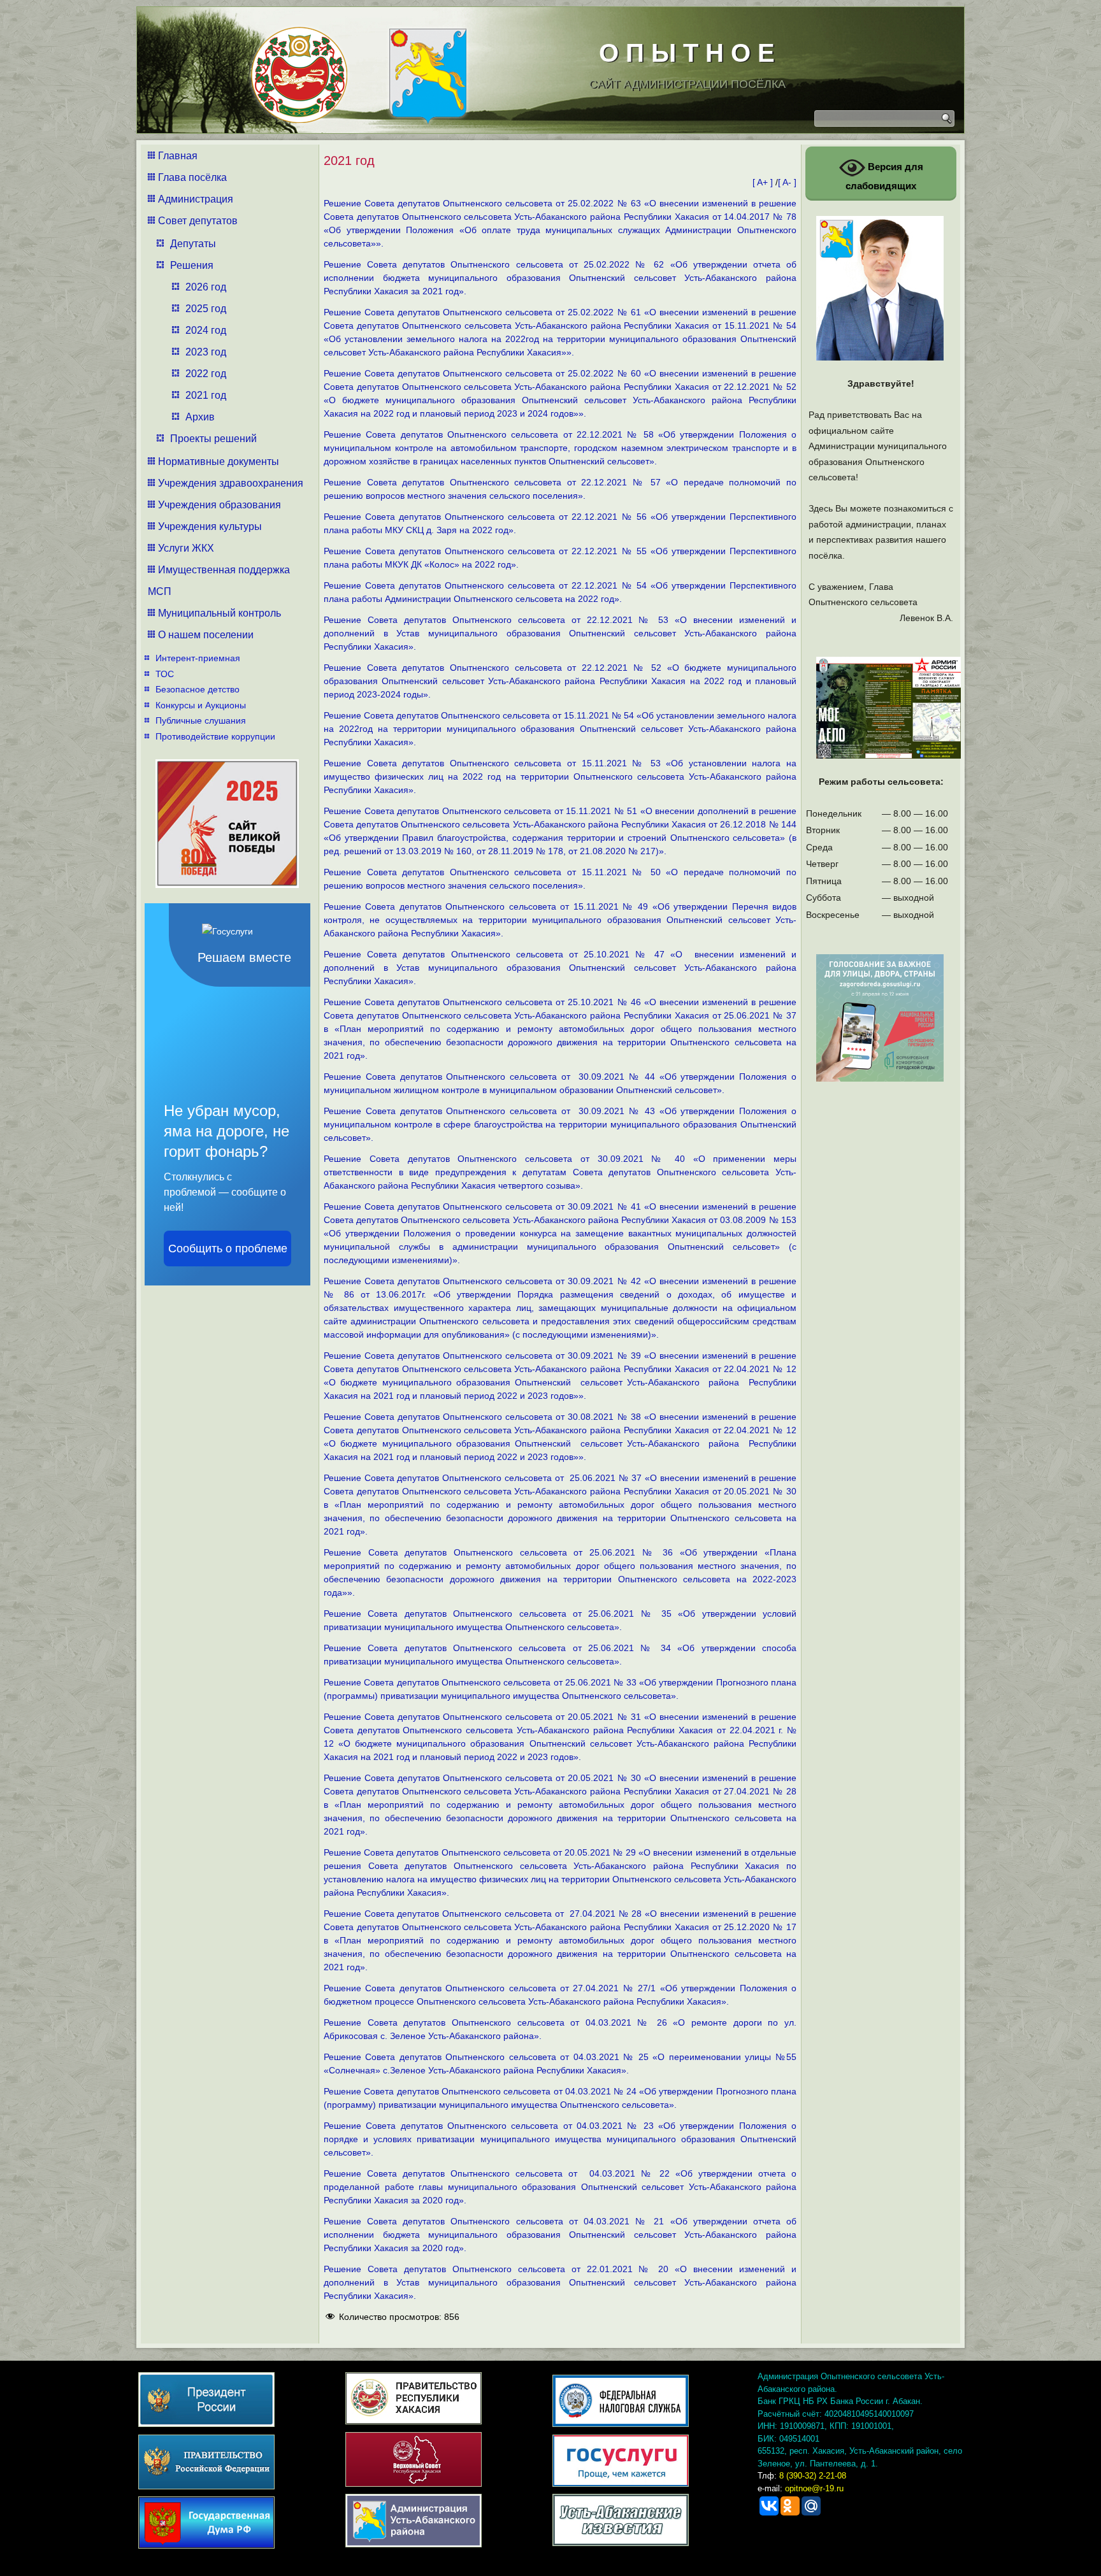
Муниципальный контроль (219, 613)
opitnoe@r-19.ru (814, 2488)
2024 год (206, 330)
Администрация (196, 199)
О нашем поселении (206, 635)
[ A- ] (787, 182)
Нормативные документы (219, 462)
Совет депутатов (198, 221)
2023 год (206, 352)
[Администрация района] (423, 72)
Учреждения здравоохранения (231, 483)
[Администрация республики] (295, 70)
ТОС (165, 674)
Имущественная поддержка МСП (219, 581)
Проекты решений (213, 439)
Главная (178, 156)
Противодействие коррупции (215, 736)
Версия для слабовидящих (884, 176)
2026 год (206, 287)
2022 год (206, 374)
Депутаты (193, 244)
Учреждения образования (219, 505)
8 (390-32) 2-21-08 (813, 2476)
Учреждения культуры (210, 526)
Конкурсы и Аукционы (201, 705)
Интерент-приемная (198, 658)
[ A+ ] (764, 182)
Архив (200, 417)
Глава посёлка (192, 177)
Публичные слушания (201, 720)
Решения (192, 265)
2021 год (206, 395)
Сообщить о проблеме (228, 1249)
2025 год (206, 309)
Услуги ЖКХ (186, 548)
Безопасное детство (198, 689)
